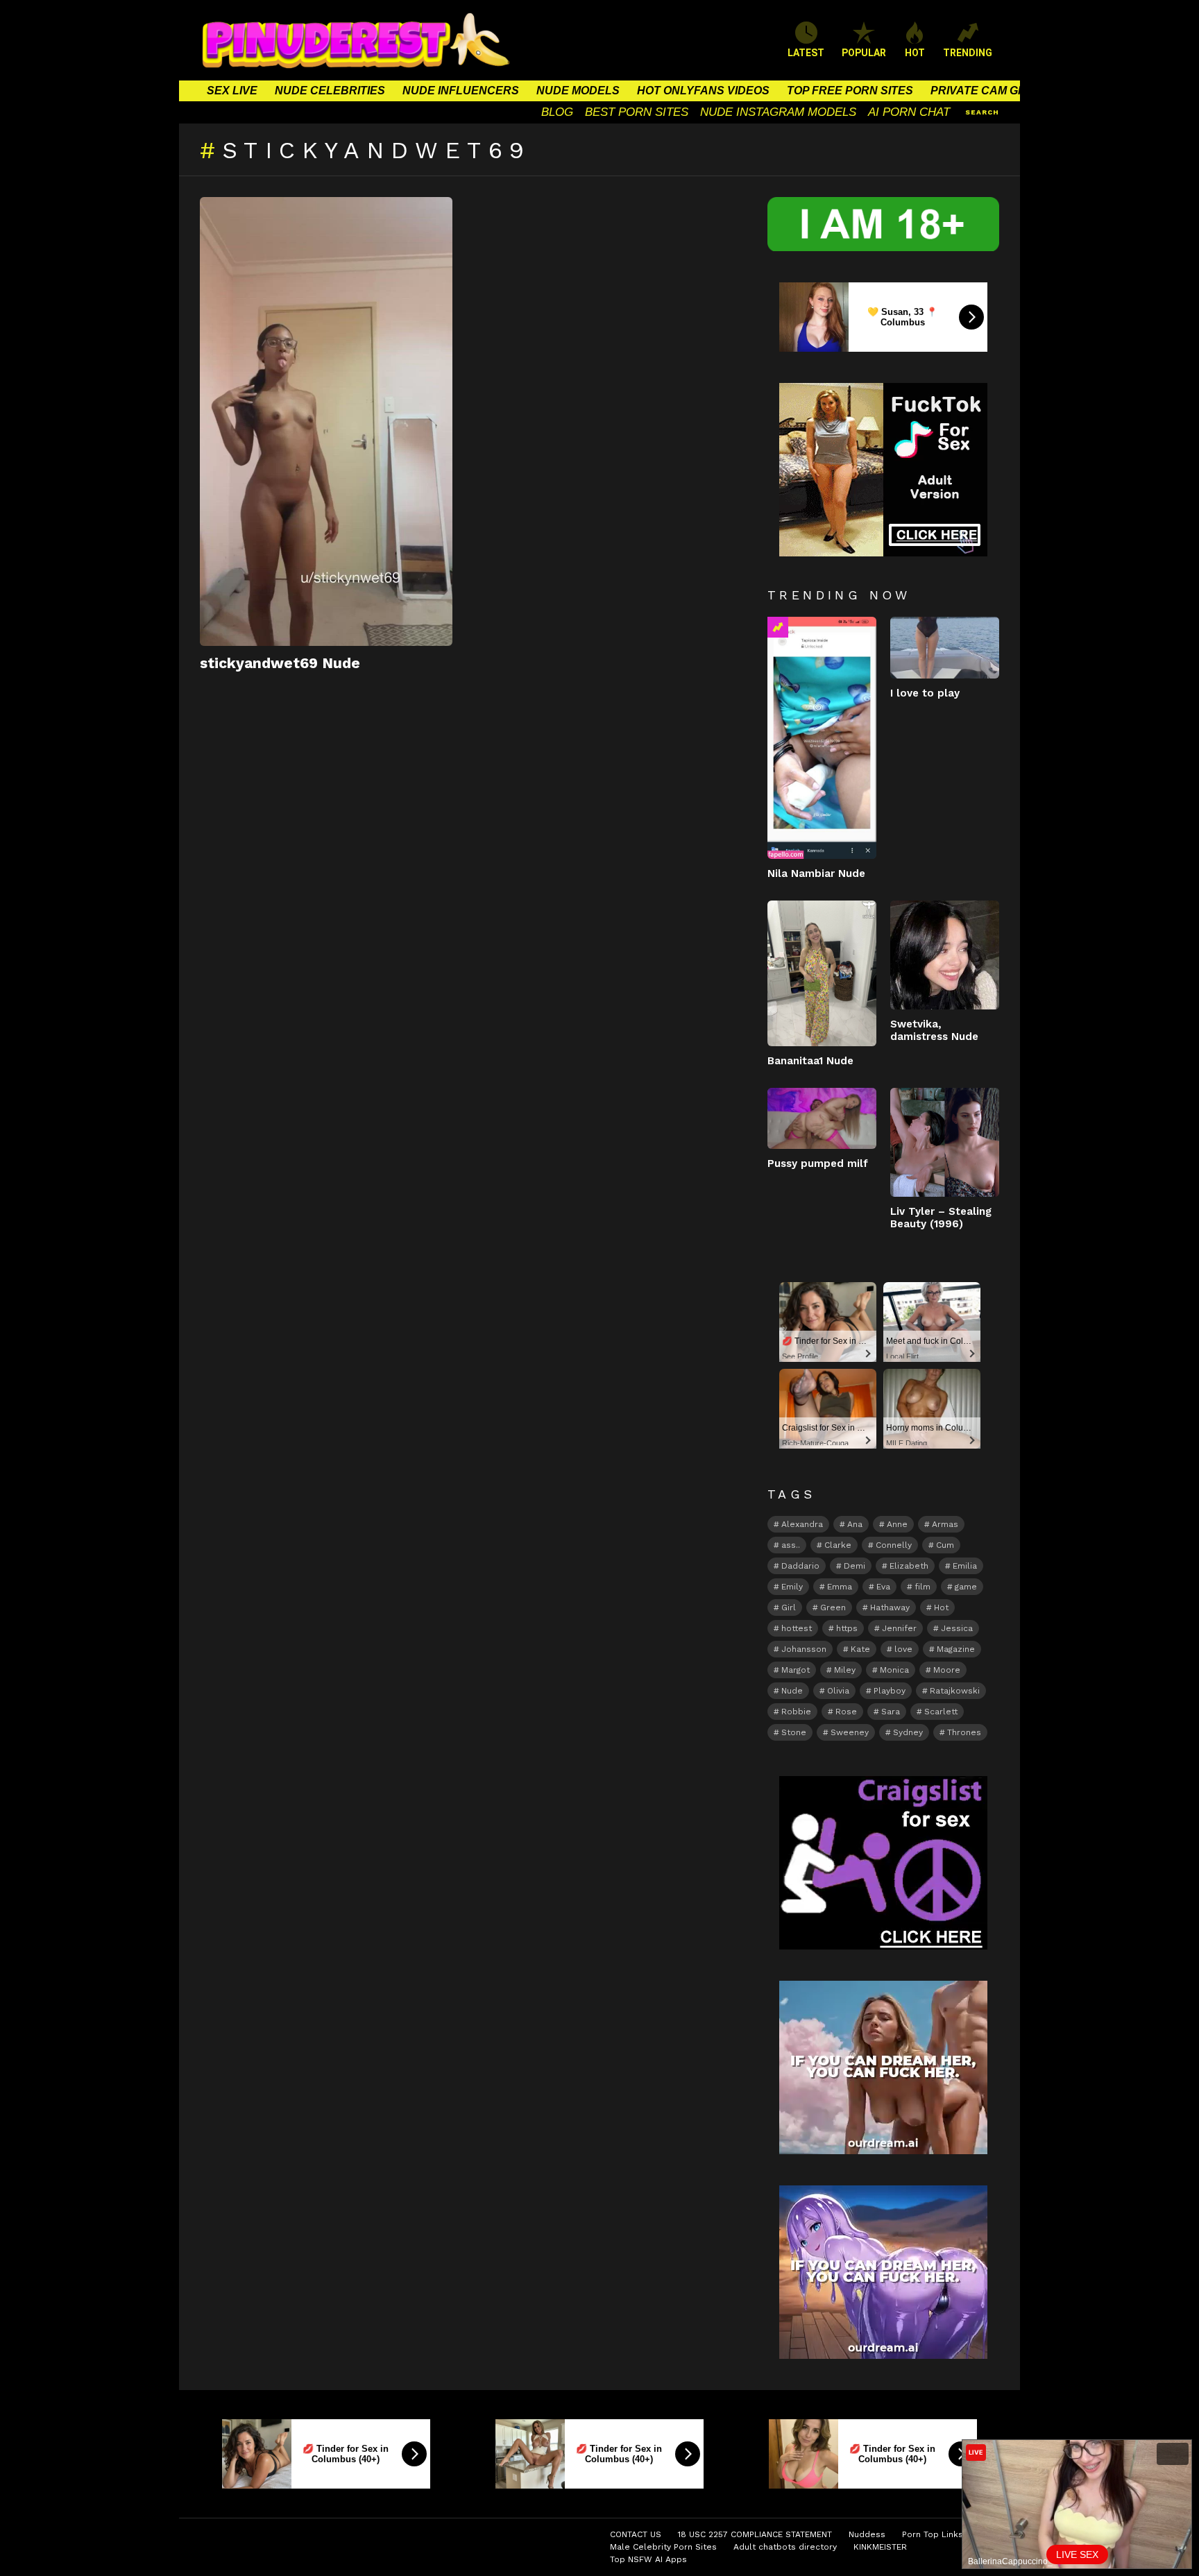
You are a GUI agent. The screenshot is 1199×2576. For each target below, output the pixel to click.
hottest (797, 1628)
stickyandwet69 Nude (280, 663)
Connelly (894, 1545)
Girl (789, 1607)
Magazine (956, 1649)
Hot (941, 1607)
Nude (792, 1691)
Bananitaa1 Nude (810, 1061)
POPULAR (864, 53)
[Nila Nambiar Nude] (822, 738)
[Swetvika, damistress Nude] (945, 955)
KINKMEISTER (880, 2547)
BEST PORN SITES (637, 112)
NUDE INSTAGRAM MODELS (778, 112)
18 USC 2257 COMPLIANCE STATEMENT (755, 2534)
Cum (945, 1545)
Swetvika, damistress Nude (934, 1030)
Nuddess (867, 2534)
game (966, 1587)
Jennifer (899, 1628)
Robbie (796, 1712)
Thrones (964, 1732)
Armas (945, 1524)
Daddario (800, 1566)
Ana (855, 1524)
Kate (860, 1649)
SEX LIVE (232, 91)
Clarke (838, 1545)
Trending (778, 627)
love (903, 1649)
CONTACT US (636, 2534)
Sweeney (850, 1732)
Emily (792, 1587)
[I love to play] (945, 647)
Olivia (838, 1691)
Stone (794, 1732)
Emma (840, 1587)
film (922, 1587)
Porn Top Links (933, 2534)
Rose (846, 1712)
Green (833, 1607)
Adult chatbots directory (785, 2547)
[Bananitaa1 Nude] (822, 973)
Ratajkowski (955, 1691)
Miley (845, 1670)
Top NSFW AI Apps (648, 2559)
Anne (897, 1524)
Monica (894, 1670)
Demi (854, 1566)
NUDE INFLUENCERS (461, 91)
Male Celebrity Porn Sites (663, 2547)
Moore (947, 1670)
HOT (915, 53)
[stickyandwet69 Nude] (326, 421)
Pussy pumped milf (818, 1163)
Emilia (965, 1566)
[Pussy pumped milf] (822, 1118)
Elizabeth (909, 1566)
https (847, 1628)
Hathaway (890, 1607)
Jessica (957, 1628)
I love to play (925, 693)
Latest (806, 53)
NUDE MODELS (578, 91)
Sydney (908, 1732)
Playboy (890, 1691)
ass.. (791, 1545)
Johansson (804, 1649)
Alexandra (802, 1524)
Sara (891, 1712)
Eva (883, 1587)
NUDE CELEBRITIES (330, 91)
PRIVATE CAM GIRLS (987, 91)
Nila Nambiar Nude (816, 873)
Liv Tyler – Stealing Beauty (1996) (941, 1218)
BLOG (557, 112)
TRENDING (968, 53)
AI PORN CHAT (909, 112)
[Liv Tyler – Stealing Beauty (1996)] (945, 1142)
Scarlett (941, 1712)
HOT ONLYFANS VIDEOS (703, 91)
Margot (796, 1670)
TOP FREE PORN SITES (850, 91)
